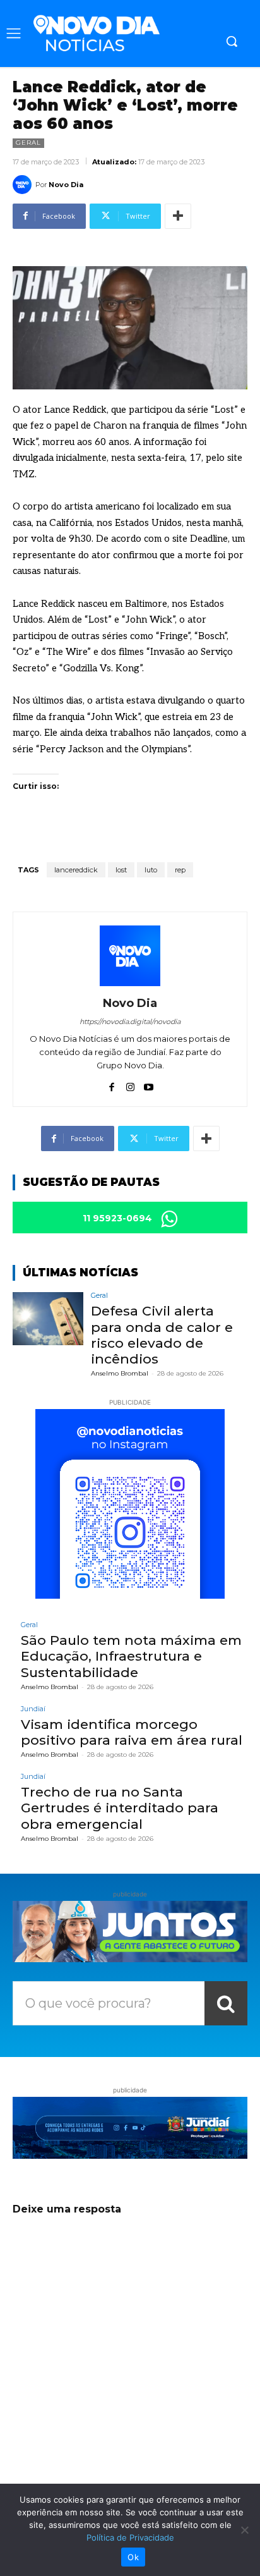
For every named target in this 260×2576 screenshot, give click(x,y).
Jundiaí (33, 1709)
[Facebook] (112, 1084)
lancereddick (76, 870)
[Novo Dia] (24, 185)
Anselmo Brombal (120, 1373)
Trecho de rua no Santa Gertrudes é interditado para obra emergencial (120, 1808)
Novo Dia (66, 185)
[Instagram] (130, 1084)
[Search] (226, 2003)
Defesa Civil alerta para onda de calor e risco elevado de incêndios (162, 1335)
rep (180, 870)
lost (121, 870)
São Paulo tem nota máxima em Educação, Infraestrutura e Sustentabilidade (131, 1656)
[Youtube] (149, 1084)
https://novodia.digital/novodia (130, 1022)
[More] (178, 216)
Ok (133, 2557)
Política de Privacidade (130, 2537)
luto (151, 870)
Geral (28, 143)
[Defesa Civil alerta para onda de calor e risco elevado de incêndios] (48, 1319)
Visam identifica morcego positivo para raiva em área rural (132, 1732)
